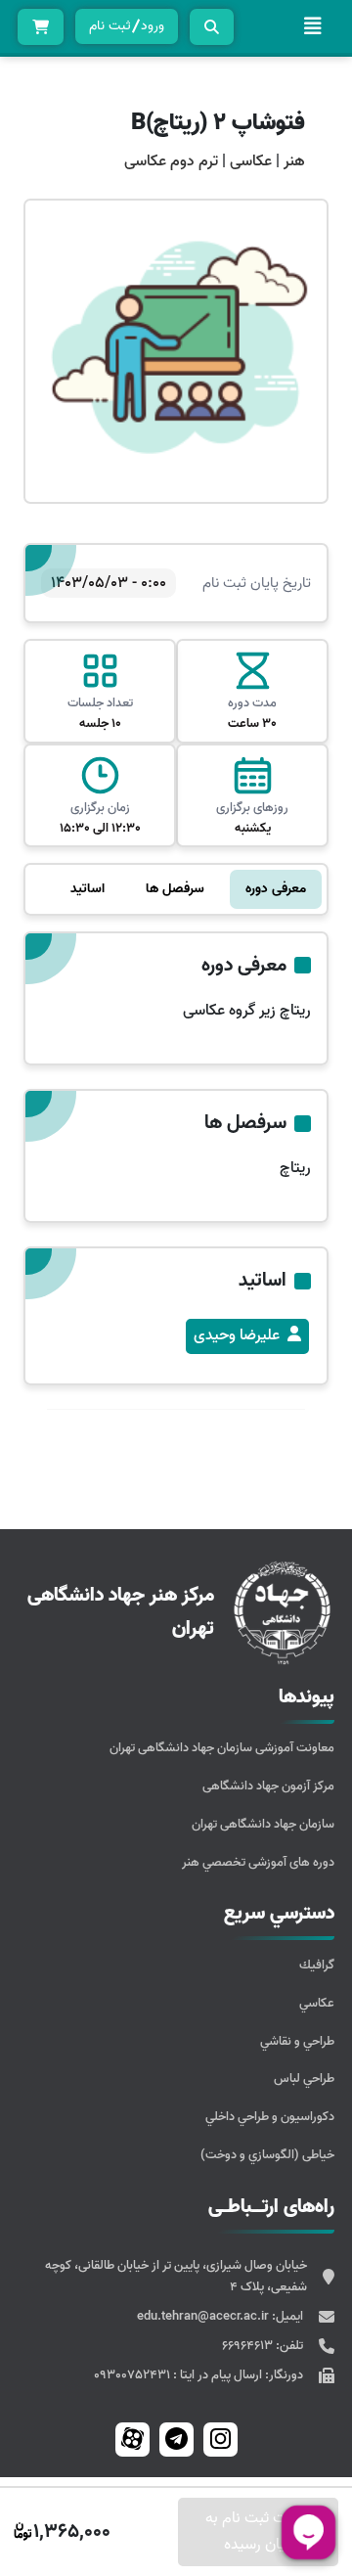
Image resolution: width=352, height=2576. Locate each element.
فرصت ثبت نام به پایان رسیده (259, 2531)
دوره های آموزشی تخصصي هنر (258, 1862)
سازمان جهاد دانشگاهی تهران (263, 1824)
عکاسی (249, 161)
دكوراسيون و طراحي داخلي (270, 2117)
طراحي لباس (304, 2079)
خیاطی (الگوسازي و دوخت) (267, 2155)
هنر (294, 161)
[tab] (276, 889)
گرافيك (317, 1965)
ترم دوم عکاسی (171, 161)
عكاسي (317, 2003)
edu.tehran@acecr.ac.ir (204, 2316)
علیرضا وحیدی (237, 1335)
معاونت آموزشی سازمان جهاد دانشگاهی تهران (222, 1748)
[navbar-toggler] (313, 26)
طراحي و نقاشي (297, 2041)
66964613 (249, 2346)
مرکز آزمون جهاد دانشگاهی (268, 1786)
